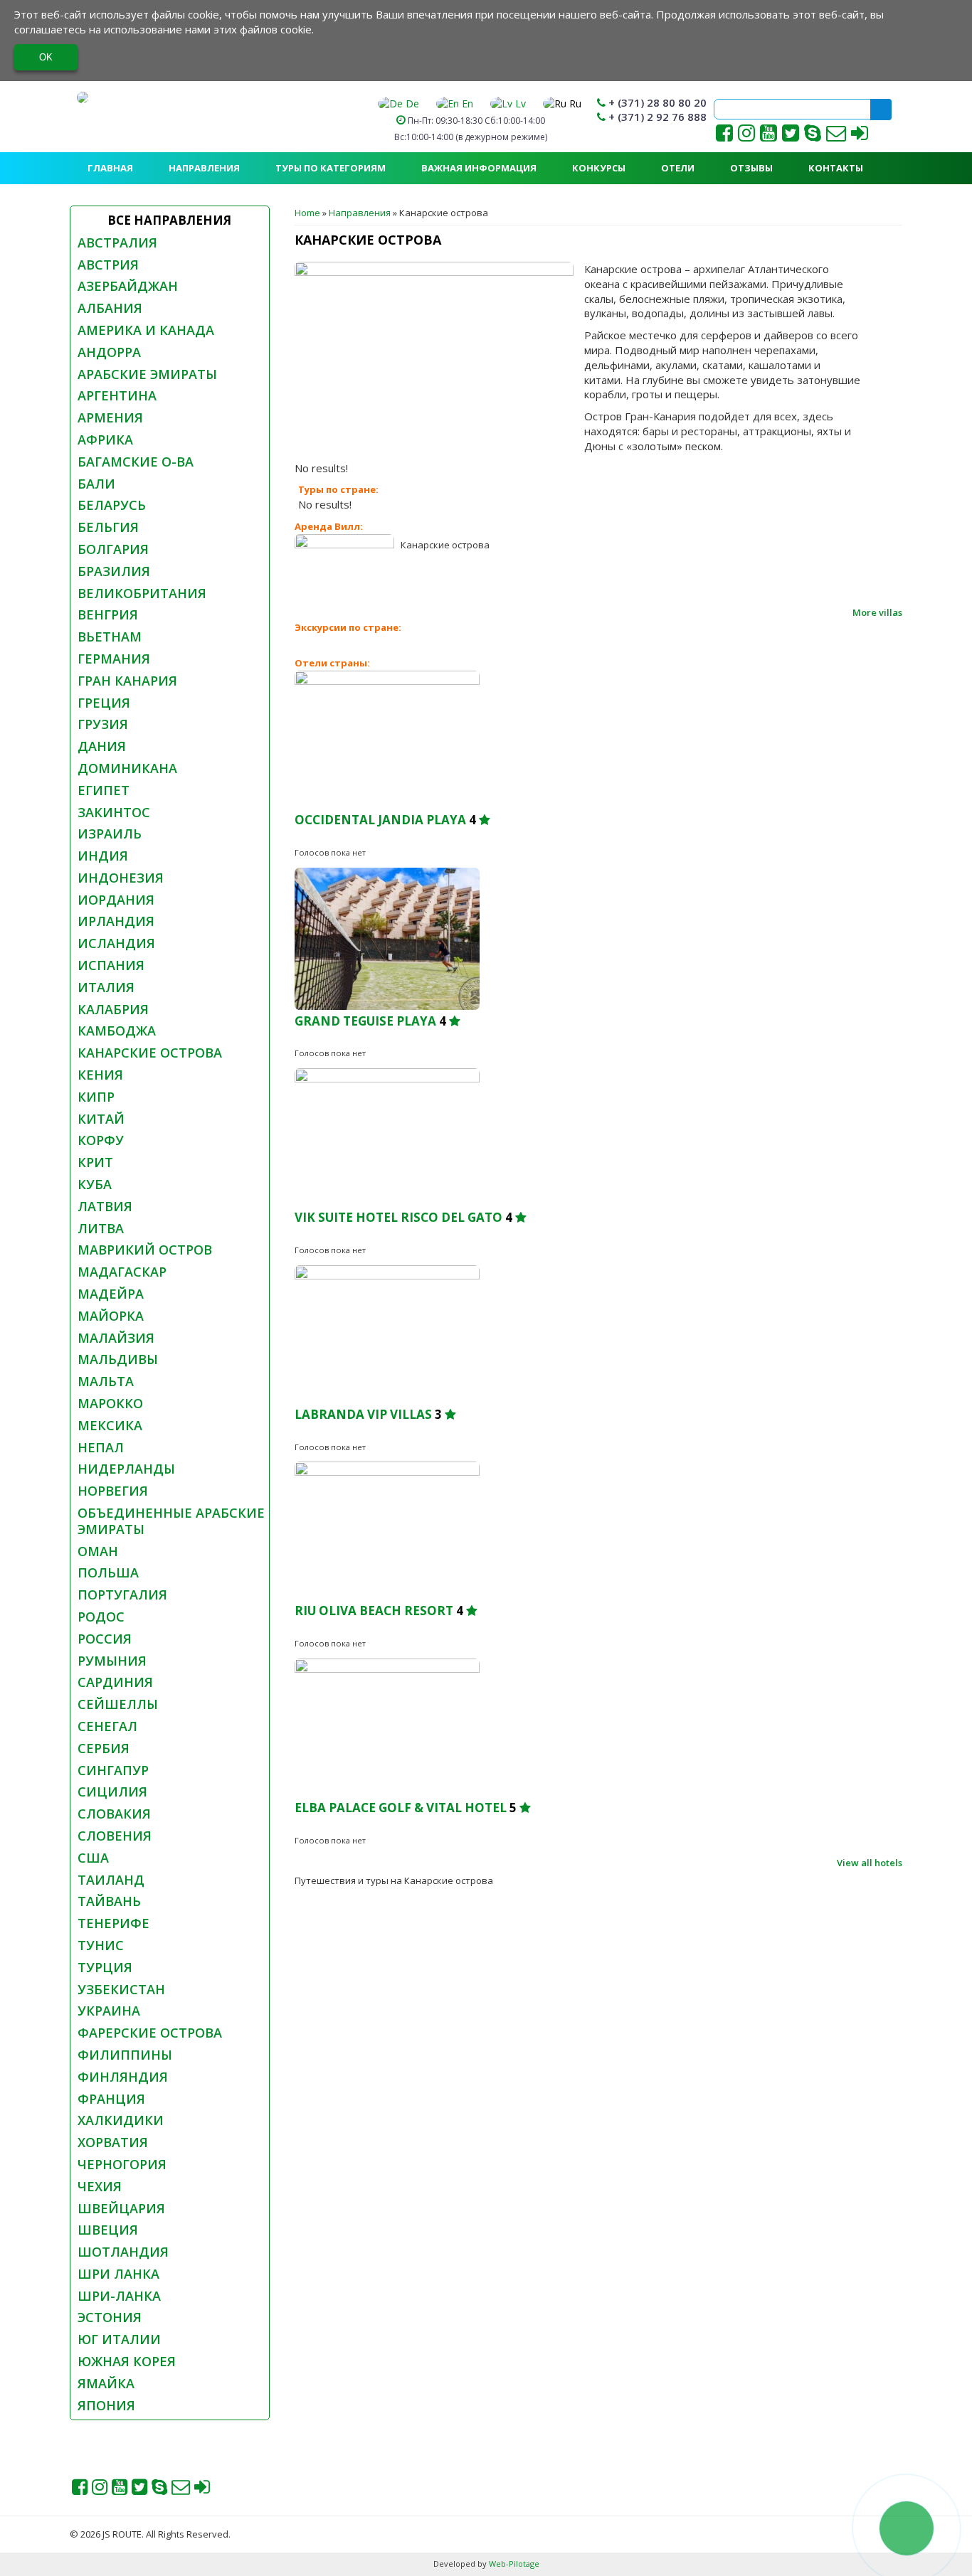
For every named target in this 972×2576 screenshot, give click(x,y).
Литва (101, 1228)
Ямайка (106, 2383)
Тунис (101, 1945)
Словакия (114, 1814)
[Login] (860, 136)
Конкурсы (599, 168)
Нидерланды (126, 1469)
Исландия (116, 943)
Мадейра (111, 1294)
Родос (101, 1617)
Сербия (104, 1748)
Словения (115, 1836)
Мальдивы (118, 1359)
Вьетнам (110, 637)
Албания (110, 308)
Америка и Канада (146, 330)
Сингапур (113, 1770)
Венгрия (108, 614)
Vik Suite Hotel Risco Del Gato (400, 1217)
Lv (519, 103)
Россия (105, 1639)
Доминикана (127, 768)
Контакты (836, 168)
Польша (108, 1572)
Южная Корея (127, 2361)
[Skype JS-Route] (813, 136)
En (466, 103)
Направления (204, 168)
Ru (574, 103)
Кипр (96, 1097)
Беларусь (112, 505)
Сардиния (115, 1682)
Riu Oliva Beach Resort (374, 1611)
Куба (95, 1184)
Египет (104, 790)
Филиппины (125, 2055)
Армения (110, 417)
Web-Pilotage (513, 2564)
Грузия (103, 724)
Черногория (122, 2164)
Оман (98, 1551)
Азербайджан (128, 286)
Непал (101, 1447)
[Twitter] (791, 136)
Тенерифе (113, 1923)
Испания (111, 965)
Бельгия (108, 527)
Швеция (108, 2230)
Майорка (111, 1316)
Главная (110, 168)
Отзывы (751, 168)
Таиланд (111, 1880)
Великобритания (142, 593)
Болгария (113, 549)
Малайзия (116, 1338)
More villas (877, 612)
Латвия (105, 1206)
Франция (111, 2099)
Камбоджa (117, 1031)
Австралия (117, 243)
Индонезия (121, 878)
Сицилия (112, 1792)
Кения (100, 1075)
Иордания (116, 900)
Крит (95, 1162)
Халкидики (121, 2120)
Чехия (100, 2186)
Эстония (110, 2317)
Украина (109, 2011)
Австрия (108, 265)
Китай (101, 1119)
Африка (105, 440)
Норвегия (113, 1491)
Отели (678, 168)
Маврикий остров (145, 1250)
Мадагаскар (122, 1272)
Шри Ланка (118, 2274)
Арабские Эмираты (147, 374)
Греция (104, 703)
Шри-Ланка (119, 2296)
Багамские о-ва (136, 462)
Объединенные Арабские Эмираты (171, 1521)
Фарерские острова (150, 2033)
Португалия (122, 1595)
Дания (102, 746)
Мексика (110, 1425)
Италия (106, 987)
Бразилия (114, 571)
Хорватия (113, 2142)
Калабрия (113, 1009)
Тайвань (109, 1901)
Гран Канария (127, 681)
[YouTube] (770, 136)
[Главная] (83, 97)
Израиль (110, 834)
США (93, 1858)
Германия (114, 659)
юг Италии (119, 2339)
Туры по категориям (331, 168)
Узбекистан (121, 1989)
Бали (96, 484)
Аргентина (117, 395)
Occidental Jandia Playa (380, 820)
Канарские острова (150, 1053)
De (411, 103)
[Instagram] (746, 136)
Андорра (109, 352)
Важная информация (479, 168)
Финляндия (123, 2077)
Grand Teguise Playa (365, 1021)
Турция (105, 1967)
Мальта (106, 1381)
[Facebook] (724, 136)
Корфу (101, 1140)
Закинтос (114, 812)
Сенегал (107, 1726)
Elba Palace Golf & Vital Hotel (401, 1808)
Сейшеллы (118, 1704)
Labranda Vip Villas (363, 1414)
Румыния (112, 1661)
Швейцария (121, 2208)
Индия (103, 856)
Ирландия (116, 921)
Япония (106, 2405)
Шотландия (123, 2252)
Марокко (110, 1403)
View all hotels (870, 1863)
